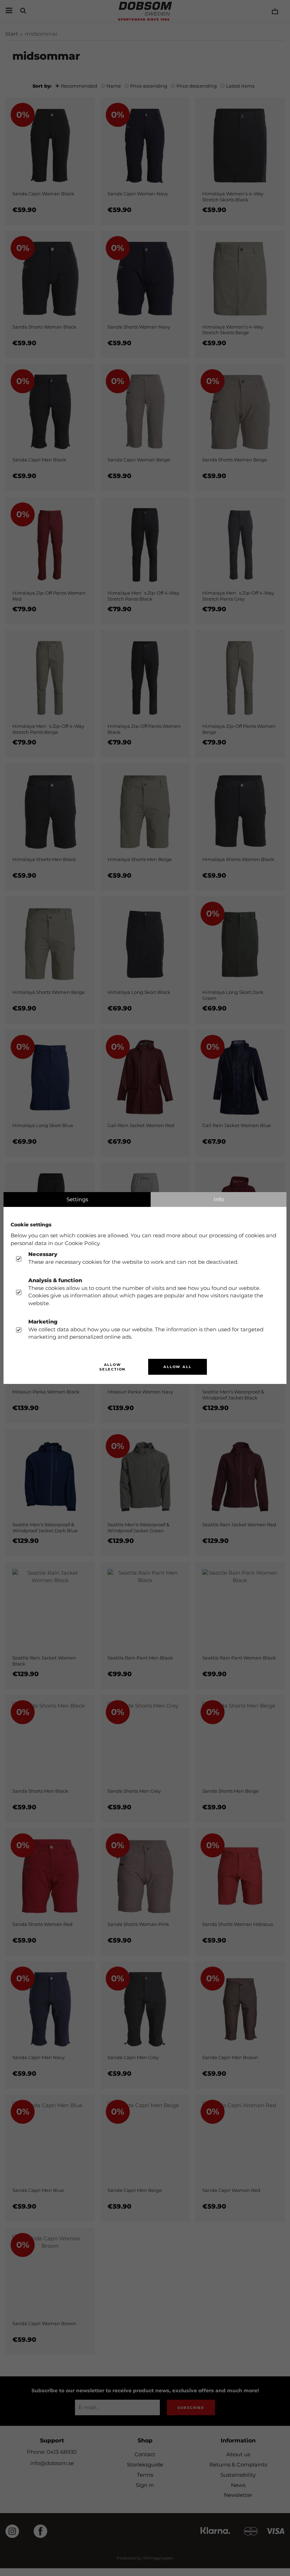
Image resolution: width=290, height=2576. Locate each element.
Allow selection (112, 1367)
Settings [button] (77, 1199)
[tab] (77, 1199)
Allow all (177, 1367)
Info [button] (219, 1199)
